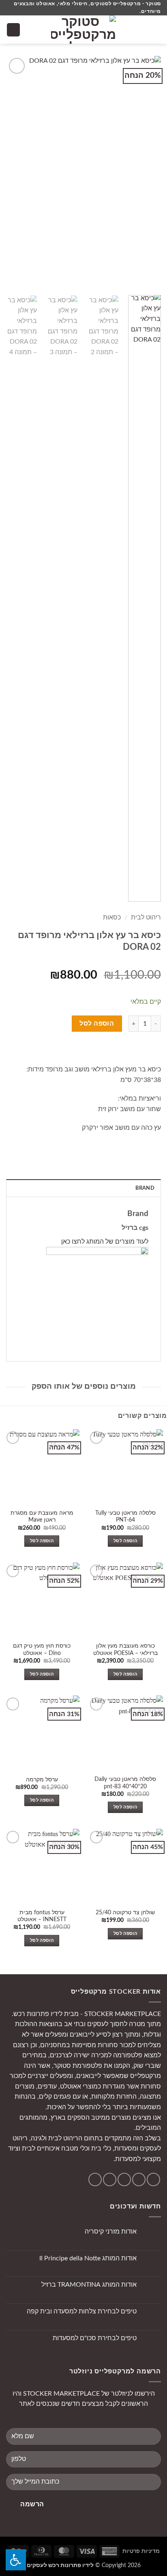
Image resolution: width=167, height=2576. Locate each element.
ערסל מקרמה (42, 1780)
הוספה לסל (97, 1024)
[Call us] (110, 2179)
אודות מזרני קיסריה (111, 2232)
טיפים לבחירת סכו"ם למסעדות (95, 2338)
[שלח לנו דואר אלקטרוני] (124, 2179)
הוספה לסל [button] (125, 1541)
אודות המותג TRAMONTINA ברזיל (89, 2285)
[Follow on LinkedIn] (95, 2179)
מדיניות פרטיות (141, 2551)
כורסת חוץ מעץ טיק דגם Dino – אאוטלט (42, 1650)
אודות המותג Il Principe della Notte (88, 2258)
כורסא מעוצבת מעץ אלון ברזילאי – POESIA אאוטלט (125, 1650)
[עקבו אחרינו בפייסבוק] (153, 2179)
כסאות (112, 917)
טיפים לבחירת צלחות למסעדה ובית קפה (82, 2311)
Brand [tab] (145, 1188)
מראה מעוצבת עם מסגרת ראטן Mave (42, 1517)
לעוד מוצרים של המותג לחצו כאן (105, 1242)
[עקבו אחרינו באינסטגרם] (139, 2179)
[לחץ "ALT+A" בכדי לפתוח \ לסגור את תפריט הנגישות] (16, 2560)
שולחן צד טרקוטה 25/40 (125, 1913)
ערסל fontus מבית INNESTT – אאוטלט (42, 1916)
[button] (156, 30)
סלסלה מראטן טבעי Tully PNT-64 (125, 1517)
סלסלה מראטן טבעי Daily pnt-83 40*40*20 (125, 1783)
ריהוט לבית (146, 917)
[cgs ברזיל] (97, 1298)
